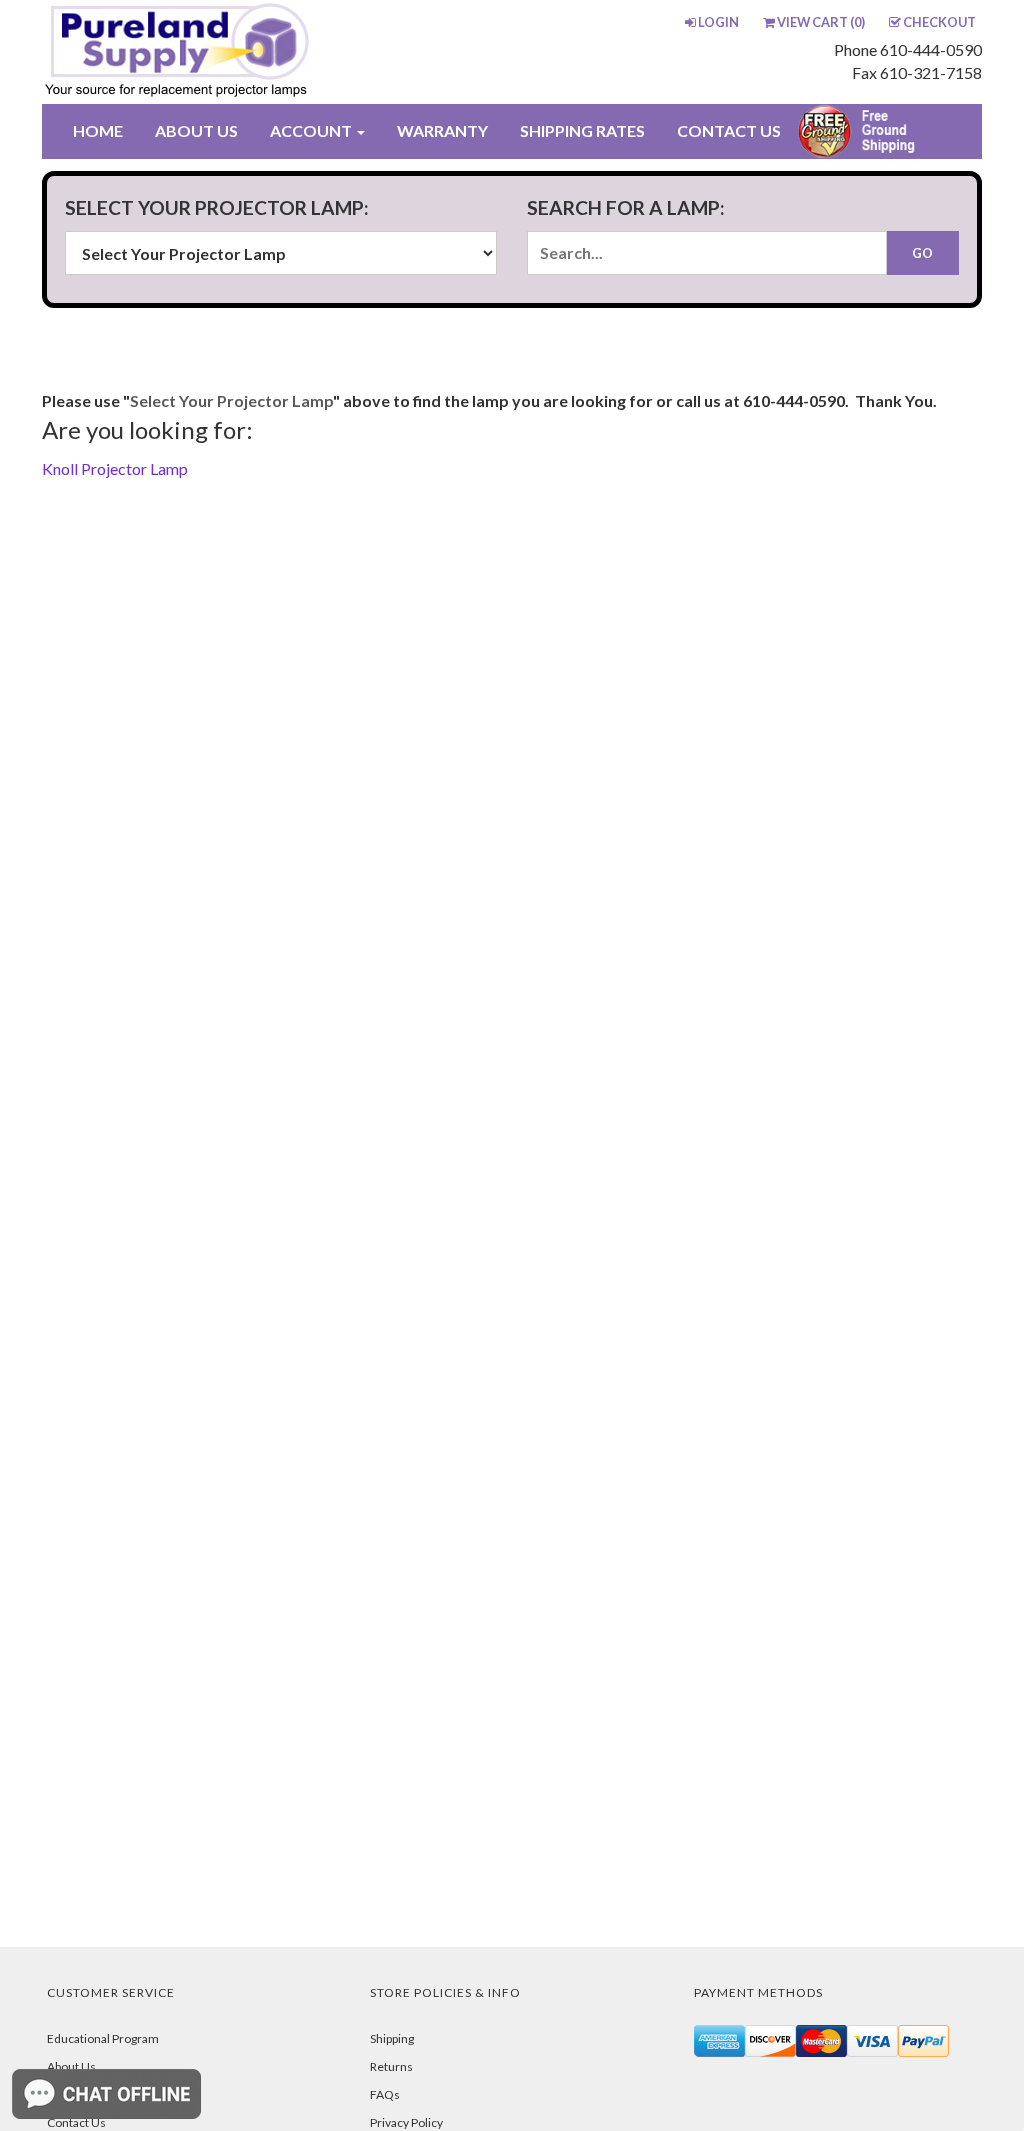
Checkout (939, 22)
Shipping (392, 2038)
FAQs (385, 2094)
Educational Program (103, 2038)
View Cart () (821, 22)
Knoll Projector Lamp (115, 468)
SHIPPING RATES (582, 130)
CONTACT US (729, 130)
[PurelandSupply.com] (229, 52)
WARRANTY (442, 130)
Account (312, 130)
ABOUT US (196, 130)
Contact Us (76, 2122)
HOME (98, 130)
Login (718, 22)
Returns (391, 2066)
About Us (71, 2066)
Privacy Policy (406, 2122)
